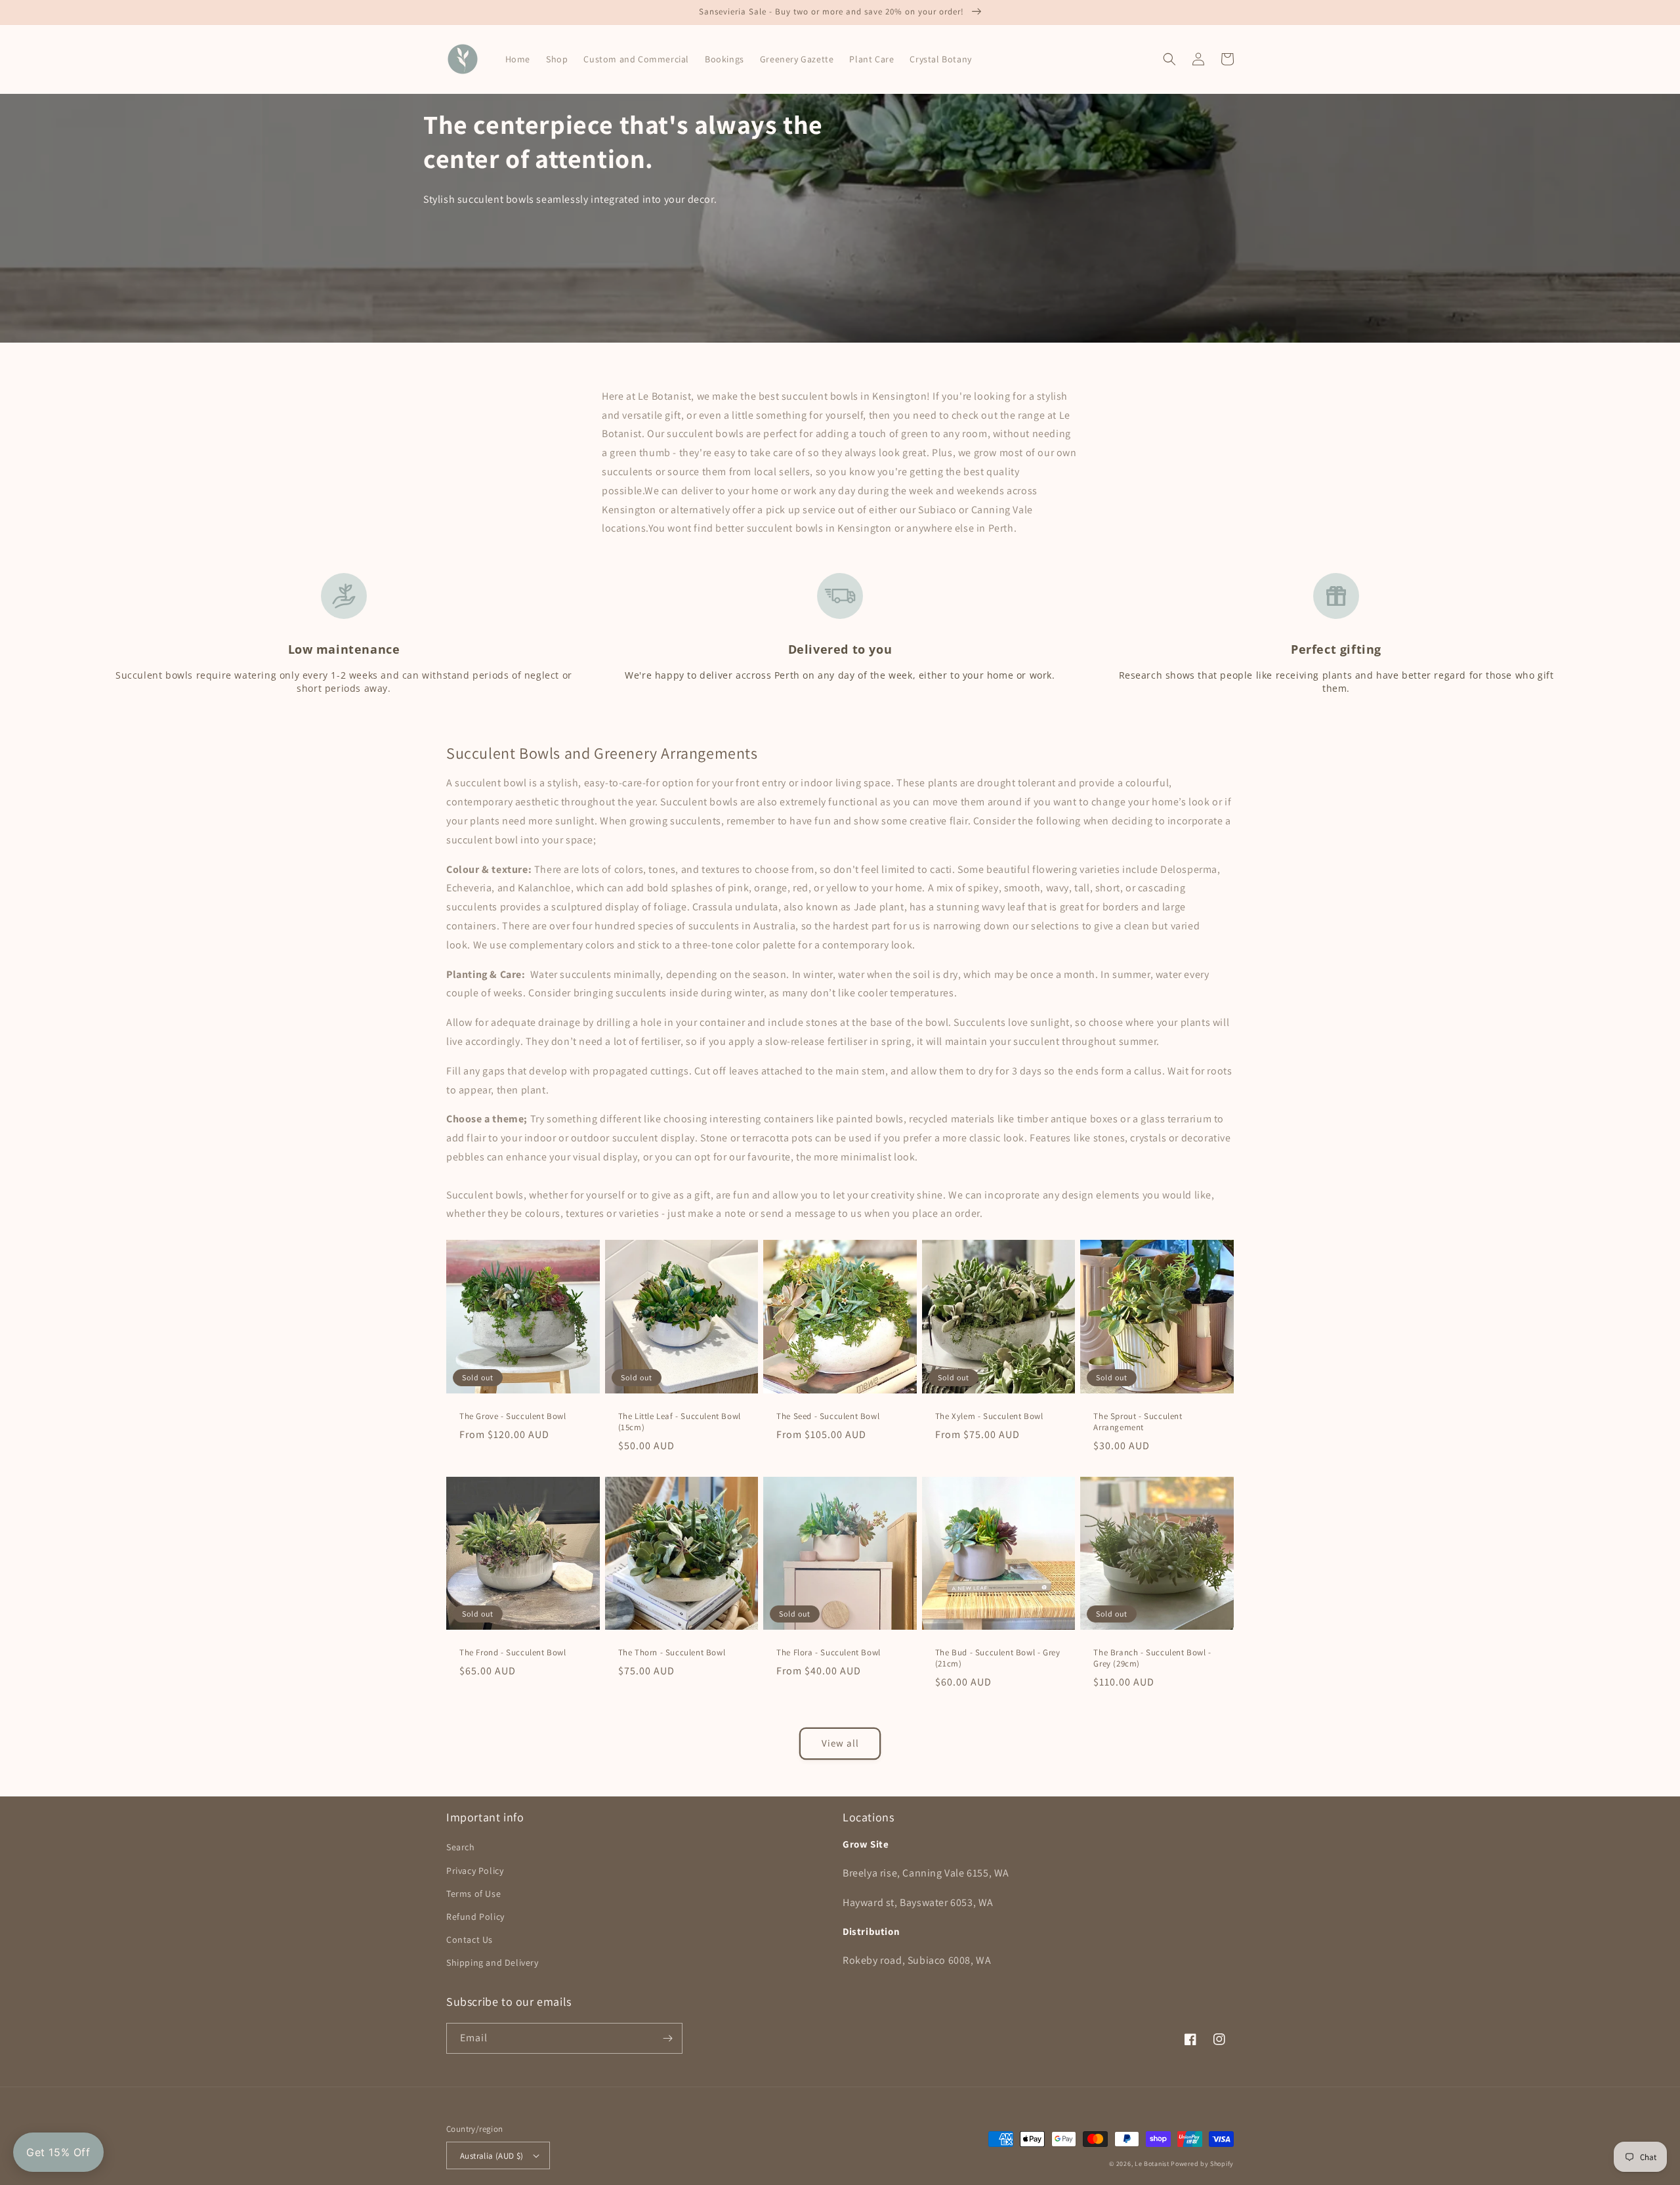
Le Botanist (1152, 2164)
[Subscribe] (667, 2038)
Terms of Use (473, 1894)
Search (461, 1847)
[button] (1169, 59)
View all (840, 1743)
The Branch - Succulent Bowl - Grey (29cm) (1152, 1658)
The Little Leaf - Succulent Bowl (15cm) (680, 1422)
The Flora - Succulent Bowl (829, 1653)
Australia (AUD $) (492, 2156)
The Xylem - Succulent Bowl (989, 1416)
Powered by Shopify (1202, 2164)
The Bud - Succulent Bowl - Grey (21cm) (998, 1658)
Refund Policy (475, 1917)
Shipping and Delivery (493, 1962)
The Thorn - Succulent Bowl (672, 1653)
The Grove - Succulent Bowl (513, 1416)
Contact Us (470, 1940)
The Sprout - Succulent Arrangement (1138, 1422)
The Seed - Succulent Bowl (828, 1416)
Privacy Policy (475, 1871)
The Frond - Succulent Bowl (513, 1653)
